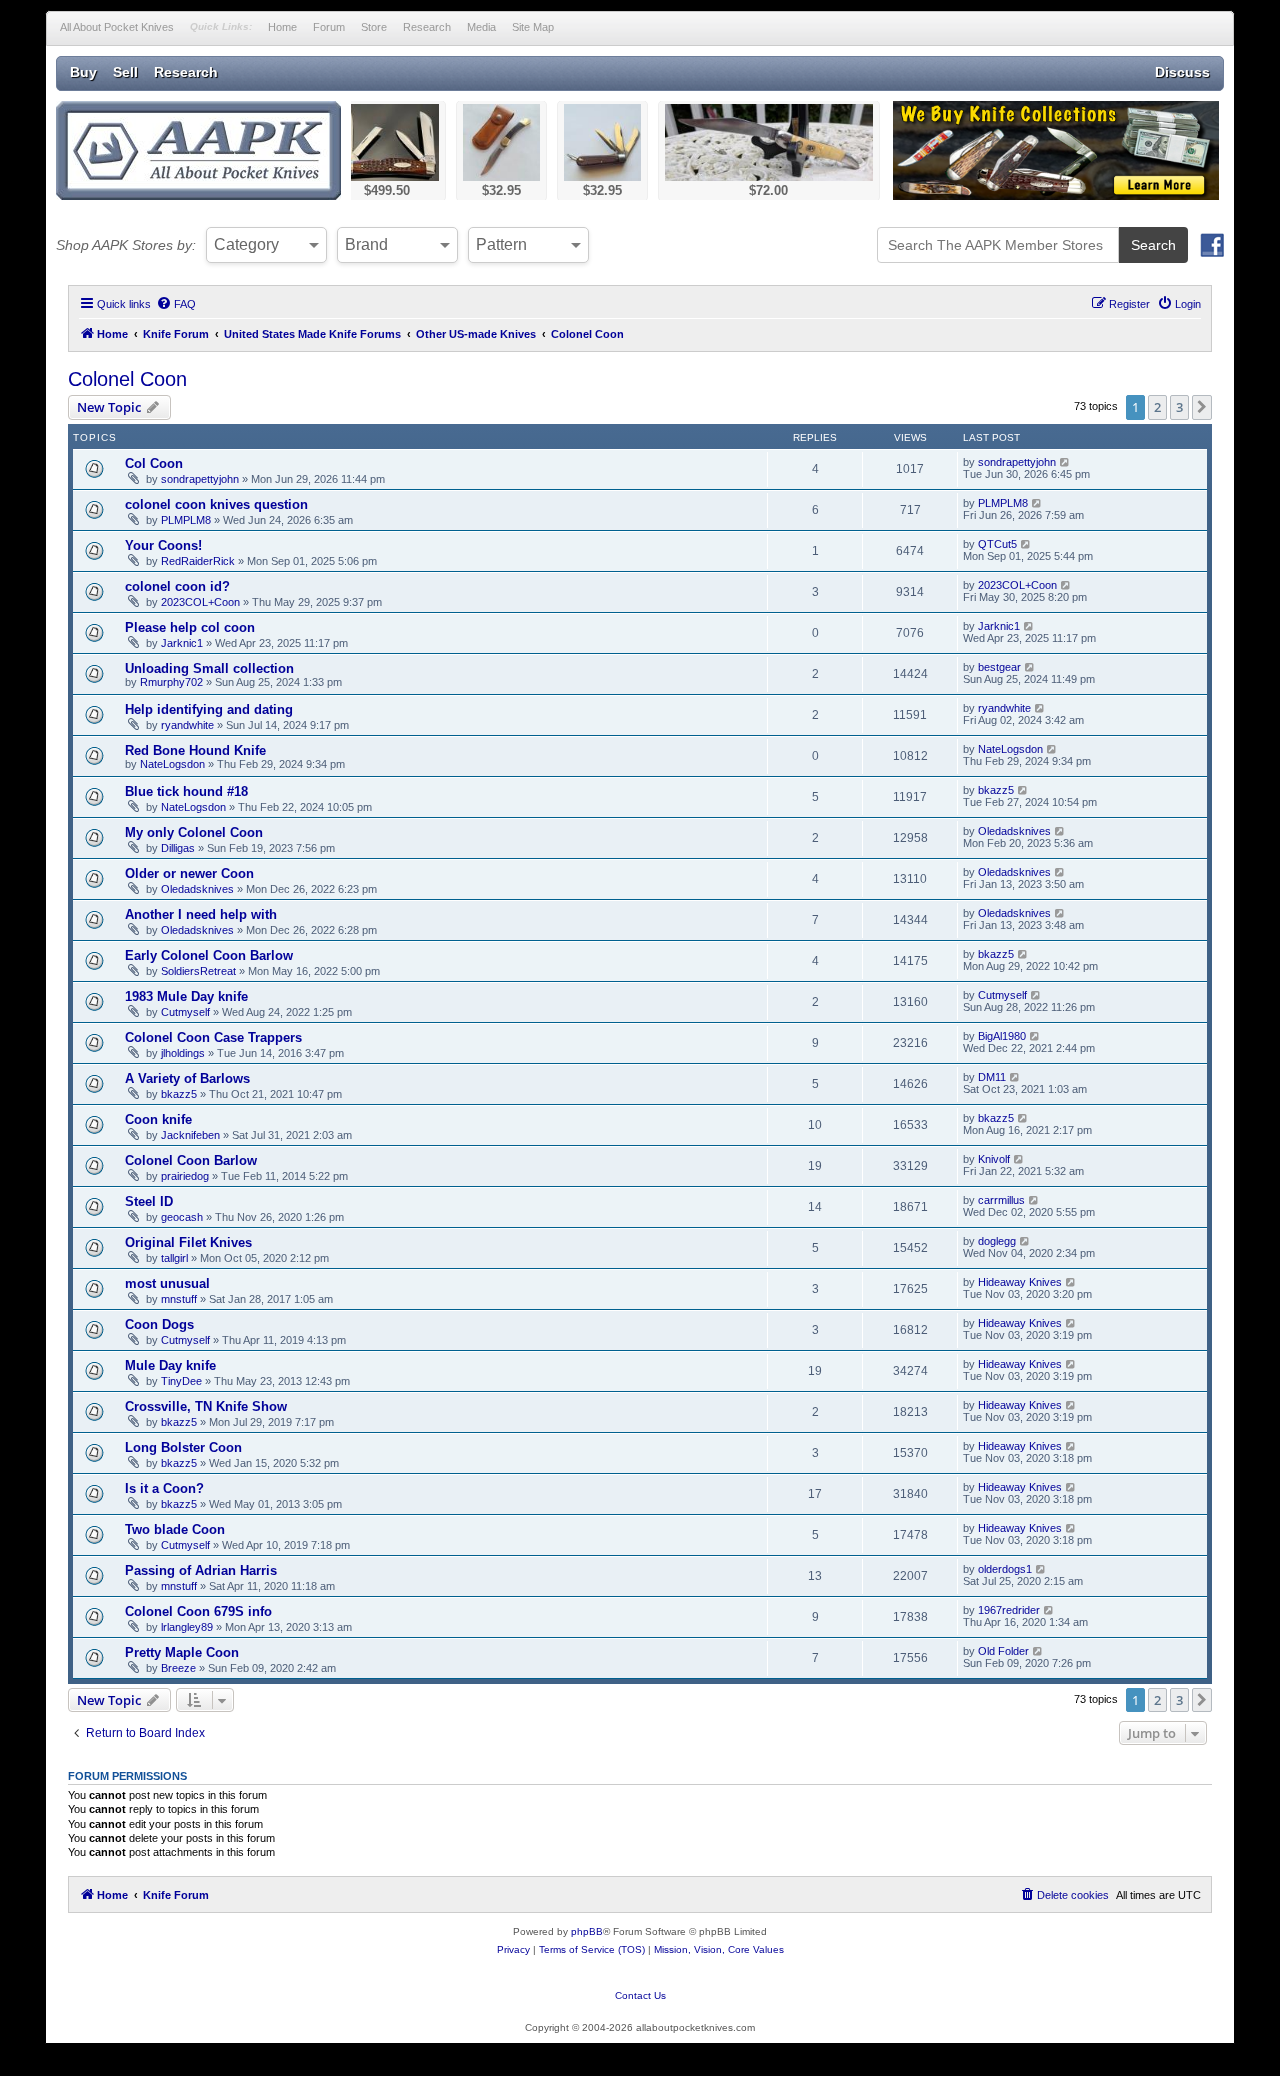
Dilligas (178, 848)
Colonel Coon (127, 379)
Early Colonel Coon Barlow (209, 955)
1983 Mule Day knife (186, 996)
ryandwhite (187, 725)
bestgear (999, 667)
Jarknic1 (182, 643)
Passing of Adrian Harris (201, 1570)
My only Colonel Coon (194, 832)
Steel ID (149, 1201)
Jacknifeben (190, 1135)
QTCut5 (997, 544)
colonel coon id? (177, 586)
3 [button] (1179, 407)
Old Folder (1003, 1651)
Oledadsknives (1014, 831)
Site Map (533, 27)
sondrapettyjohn (200, 479)
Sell (125, 72)
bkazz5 (996, 790)
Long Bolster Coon (183, 1447)
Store (374, 27)
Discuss (1182, 72)
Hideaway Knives (1020, 1282)
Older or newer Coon (189, 873)
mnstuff (179, 1299)
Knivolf (994, 1159)
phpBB (587, 1931)
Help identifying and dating (209, 709)
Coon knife (158, 1119)
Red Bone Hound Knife (195, 750)
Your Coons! (163, 545)
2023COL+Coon (200, 602)
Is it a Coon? (164, 1488)
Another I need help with (201, 914)
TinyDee (181, 1381)
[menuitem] (176, 304)
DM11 (992, 1077)
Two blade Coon (175, 1529)
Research (427, 27)
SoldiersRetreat (198, 971)
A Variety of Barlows (187, 1078)
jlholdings (183, 1053)
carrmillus (1001, 1200)
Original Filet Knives (188, 1242)
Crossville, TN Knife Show (206, 1406)
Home (282, 27)
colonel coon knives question (216, 504)
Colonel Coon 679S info (198, 1611)
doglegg (997, 1241)
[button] (1202, 407)
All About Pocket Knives (117, 27)
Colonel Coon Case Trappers (213, 1037)
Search (1153, 245)
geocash (182, 1217)
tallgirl (174, 1258)
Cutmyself (185, 1012)
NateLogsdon (172, 764)
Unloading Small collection (209, 668)
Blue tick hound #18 (186, 791)
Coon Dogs (159, 1324)
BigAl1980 (1002, 1036)
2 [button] (1157, 407)
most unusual (167, 1283)
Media (481, 27)
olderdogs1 (1005, 1569)
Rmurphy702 (171, 682)
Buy (83, 72)
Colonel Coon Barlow (191, 1160)
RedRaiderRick (198, 561)
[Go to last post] (1065, 462)
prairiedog (185, 1176)
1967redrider (1009, 1610)
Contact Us (640, 1995)
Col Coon (154, 463)
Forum (329, 27)
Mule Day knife (170, 1365)
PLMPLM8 (186, 520)
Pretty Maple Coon (182, 1652)
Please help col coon (190, 627)
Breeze (178, 1668)
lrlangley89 (187, 1627)
